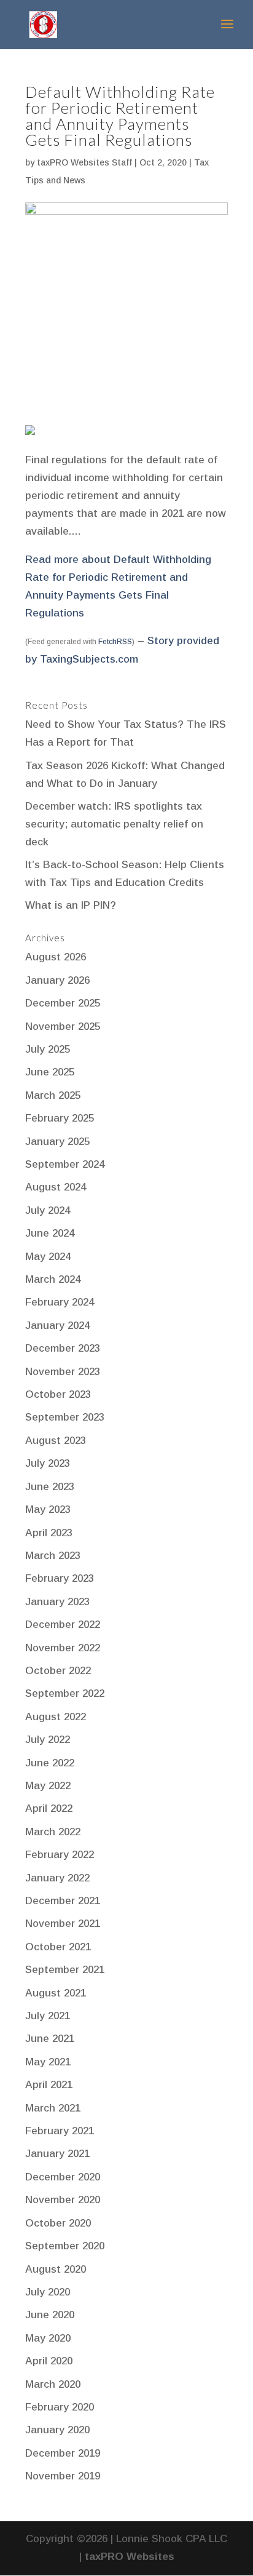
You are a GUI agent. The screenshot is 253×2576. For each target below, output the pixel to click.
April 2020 (49, 2361)
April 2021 (49, 2085)
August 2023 (56, 1441)
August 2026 (56, 957)
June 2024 (50, 1233)
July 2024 (48, 1210)
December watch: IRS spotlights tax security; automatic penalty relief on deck (114, 824)
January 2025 (57, 1142)
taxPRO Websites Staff (84, 162)
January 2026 (57, 980)
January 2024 (57, 1326)
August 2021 (56, 1993)
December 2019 (63, 2453)
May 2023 (48, 1509)
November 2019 (63, 2476)
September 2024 (65, 1164)
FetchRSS (115, 642)
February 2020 (60, 2407)
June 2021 (50, 2039)
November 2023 (63, 1372)
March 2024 (53, 1279)
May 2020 (48, 2338)
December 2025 (63, 1003)
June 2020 (50, 2315)
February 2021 (60, 2131)
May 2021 (48, 2062)
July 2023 (48, 1463)
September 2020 (65, 2246)
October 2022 (58, 1671)
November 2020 (63, 2200)
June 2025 (50, 1072)
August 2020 (56, 2269)
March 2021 (53, 2108)
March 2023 (53, 1556)
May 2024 (48, 1257)
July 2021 (48, 2016)
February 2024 (60, 1302)
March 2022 (53, 1832)
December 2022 (63, 1625)
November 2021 (63, 1924)
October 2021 (58, 1947)
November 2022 (63, 1648)
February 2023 (60, 1578)
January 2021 (57, 2154)
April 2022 (49, 1808)
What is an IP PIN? (71, 905)
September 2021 (65, 1970)
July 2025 (48, 1049)
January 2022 (57, 1878)
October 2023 (58, 1394)
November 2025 (63, 1027)
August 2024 (56, 1187)
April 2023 (49, 1533)
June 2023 (50, 1487)
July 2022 (48, 1740)
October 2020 (58, 2223)
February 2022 (60, 1855)
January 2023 (57, 1602)
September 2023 (65, 1417)
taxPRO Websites (130, 2557)
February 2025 (60, 1118)
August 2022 (56, 1717)
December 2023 (63, 1348)
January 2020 (57, 2430)
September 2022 (65, 1693)
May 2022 (48, 1786)
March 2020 (53, 2384)
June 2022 (50, 1763)
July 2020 (48, 2292)
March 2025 (53, 1095)
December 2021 (63, 1901)
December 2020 (63, 2177)
